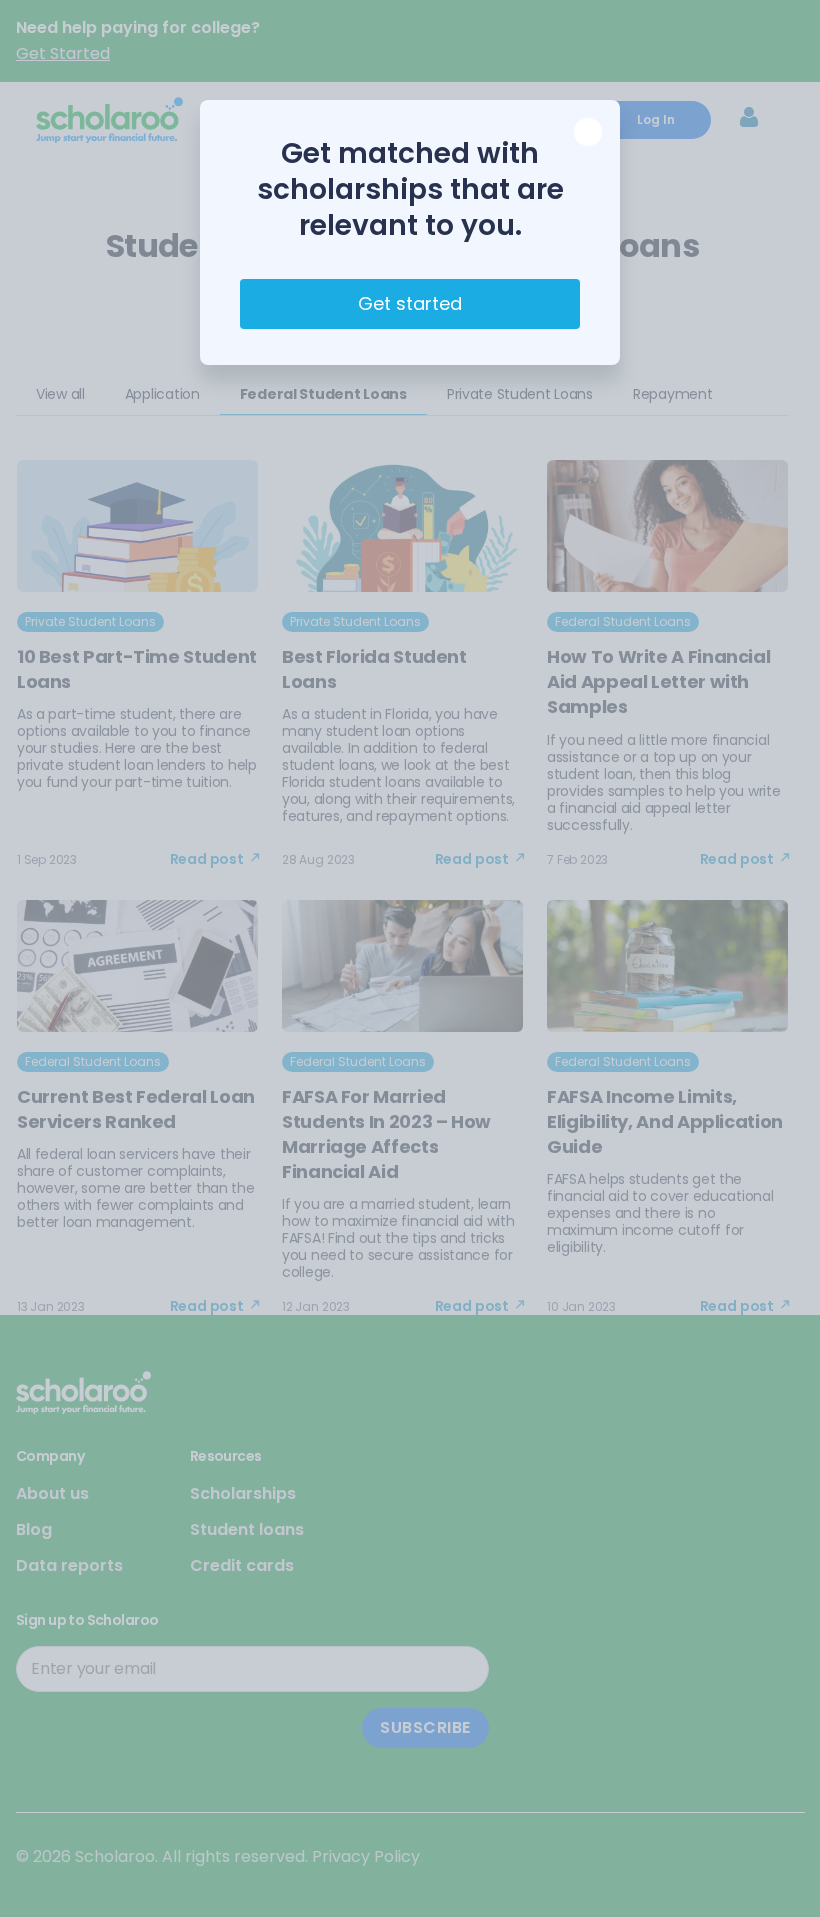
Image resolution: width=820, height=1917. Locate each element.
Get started (410, 303)
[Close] (588, 132)
